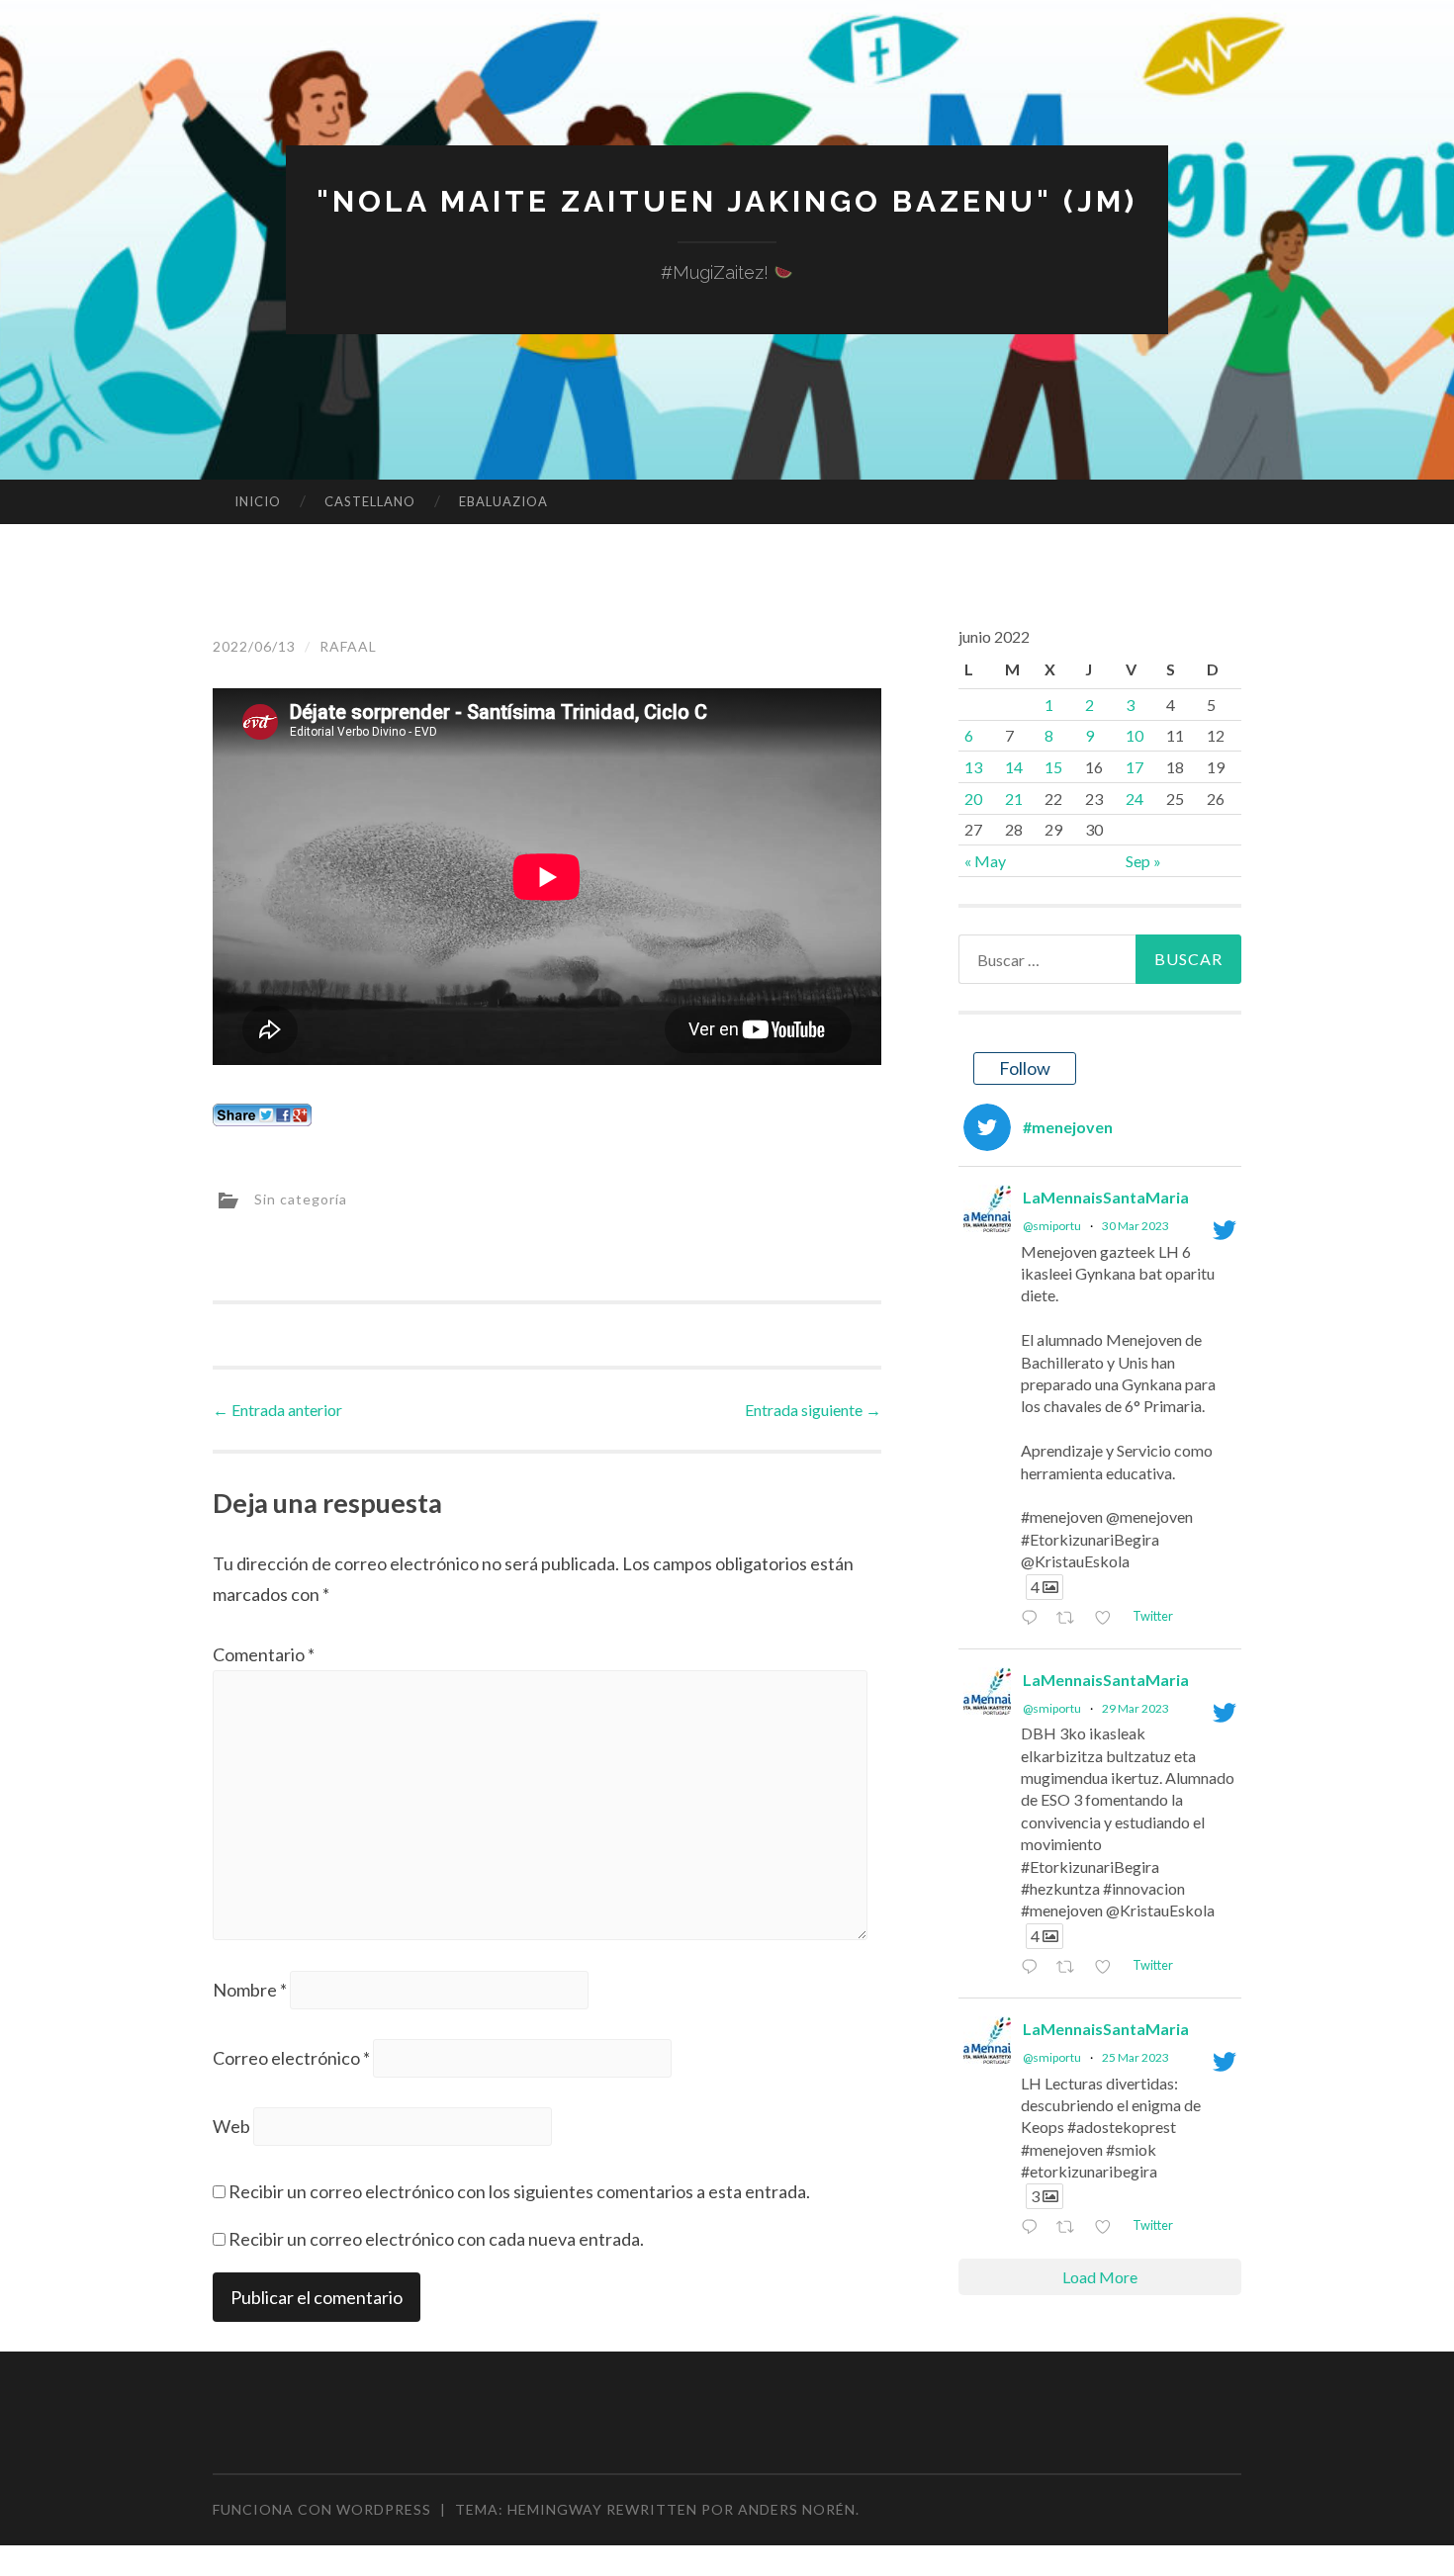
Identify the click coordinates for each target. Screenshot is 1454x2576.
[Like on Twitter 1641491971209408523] (1108, 1618)
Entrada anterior (277, 1410)
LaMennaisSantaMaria (1106, 1197)
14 (1014, 767)
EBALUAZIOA (503, 501)
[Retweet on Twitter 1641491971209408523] (1071, 1618)
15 (1053, 767)
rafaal (348, 646)
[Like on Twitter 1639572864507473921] (1108, 2228)
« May (985, 861)
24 (1135, 799)
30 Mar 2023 (1136, 1226)
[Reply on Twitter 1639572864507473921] (1034, 2228)
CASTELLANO (370, 501)
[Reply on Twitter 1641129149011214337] (1034, 1967)
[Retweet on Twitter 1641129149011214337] (1071, 1967)
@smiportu (1052, 1226)
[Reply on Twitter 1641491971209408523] (1034, 1618)
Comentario (264, 1654)
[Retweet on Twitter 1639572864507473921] (1071, 2228)
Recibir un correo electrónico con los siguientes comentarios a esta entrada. (519, 2191)
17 (1135, 767)
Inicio (258, 501)
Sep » (1143, 861)
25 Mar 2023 (1136, 2057)
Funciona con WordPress (322, 2509)
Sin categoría (301, 1199)
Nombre (250, 1990)
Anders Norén (797, 2509)
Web (231, 2126)
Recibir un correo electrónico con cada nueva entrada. (436, 2239)
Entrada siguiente (813, 1410)
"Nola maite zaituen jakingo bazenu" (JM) (727, 201)
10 (1135, 735)
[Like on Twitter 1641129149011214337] (1108, 1967)
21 (1014, 799)
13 (973, 767)
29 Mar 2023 (1136, 1708)
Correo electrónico (291, 2058)
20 (973, 799)
